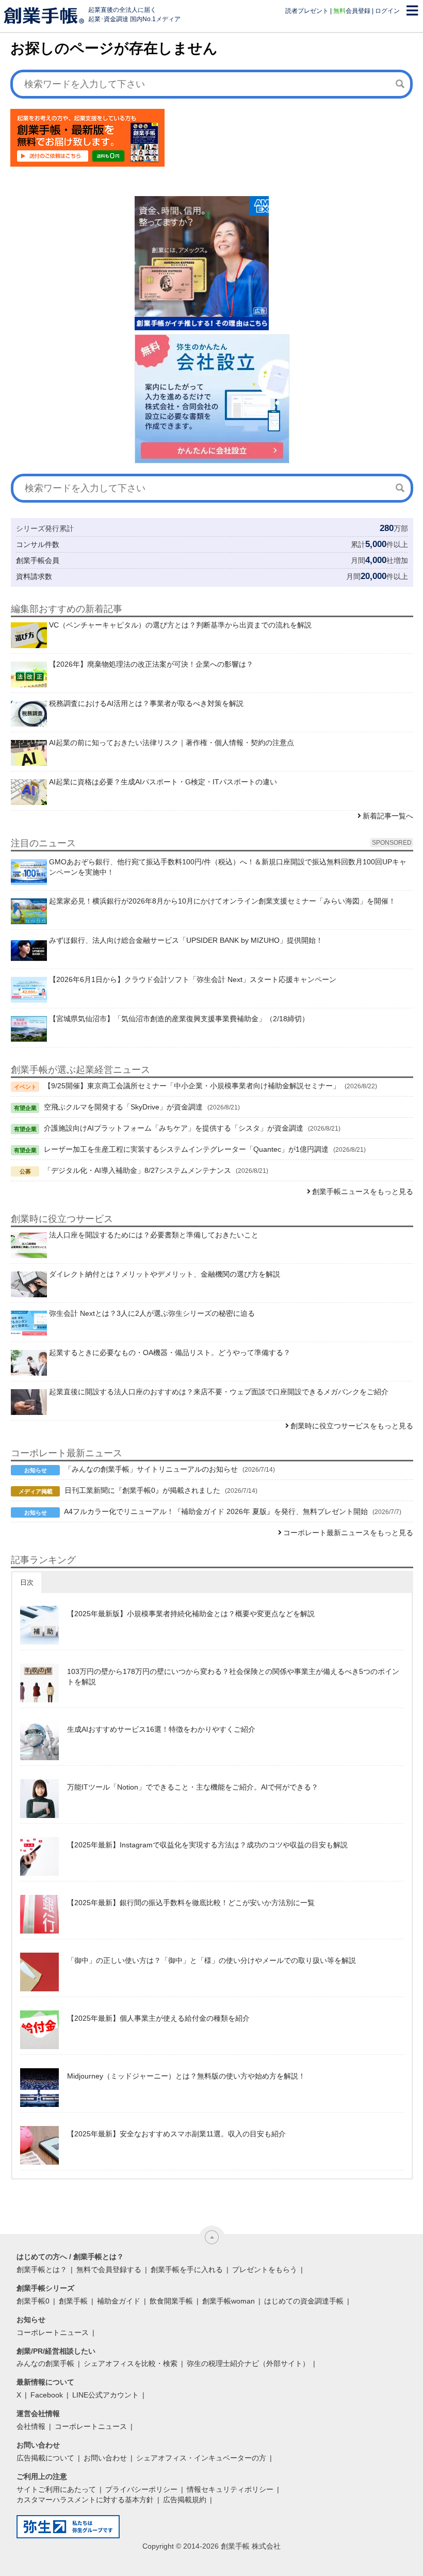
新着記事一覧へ (388, 816)
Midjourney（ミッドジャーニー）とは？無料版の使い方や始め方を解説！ (186, 2076)
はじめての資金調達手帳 (304, 2301)
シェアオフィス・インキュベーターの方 (201, 2458)
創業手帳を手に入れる (187, 2269)
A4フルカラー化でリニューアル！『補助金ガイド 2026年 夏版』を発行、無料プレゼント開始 (216, 1511)
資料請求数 (34, 576)
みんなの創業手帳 (45, 2363)
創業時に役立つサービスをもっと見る (352, 1426)
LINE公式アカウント (105, 2395)
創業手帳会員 (38, 560)
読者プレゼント (307, 11)
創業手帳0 (33, 2301)
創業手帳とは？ (42, 2269)
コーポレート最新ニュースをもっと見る (348, 1533)
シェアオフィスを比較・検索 (131, 2363)
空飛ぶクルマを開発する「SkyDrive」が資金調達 (123, 1107)
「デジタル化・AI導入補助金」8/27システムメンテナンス (137, 1170)
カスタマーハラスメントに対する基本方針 (85, 2500)
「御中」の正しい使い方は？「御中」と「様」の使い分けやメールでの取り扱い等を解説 (211, 1960)
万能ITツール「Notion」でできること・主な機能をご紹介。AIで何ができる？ (193, 1787)
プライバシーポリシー (141, 2489)
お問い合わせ (105, 2458)
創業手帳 (73, 2301)
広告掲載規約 (185, 2500)
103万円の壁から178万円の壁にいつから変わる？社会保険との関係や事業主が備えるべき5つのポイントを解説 (233, 1677)
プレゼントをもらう (265, 2269)
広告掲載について (45, 2458)
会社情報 (31, 2426)
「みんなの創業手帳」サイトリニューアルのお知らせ (151, 1469)
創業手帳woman (229, 2301)
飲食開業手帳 (171, 2301)
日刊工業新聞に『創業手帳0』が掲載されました (142, 1490)
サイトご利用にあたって (56, 2489)
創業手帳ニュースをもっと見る (363, 1192)
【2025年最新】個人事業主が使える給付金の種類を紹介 (158, 2018)
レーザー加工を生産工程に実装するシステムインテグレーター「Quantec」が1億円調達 (186, 1149)
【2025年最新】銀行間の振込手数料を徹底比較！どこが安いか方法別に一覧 (191, 1903)
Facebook (47, 2395)
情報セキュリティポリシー (230, 2489)
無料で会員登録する (109, 2269)
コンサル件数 (38, 544)
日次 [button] (27, 1582)
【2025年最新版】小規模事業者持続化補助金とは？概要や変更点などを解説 (191, 1614)
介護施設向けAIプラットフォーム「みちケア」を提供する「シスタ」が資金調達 (174, 1128)
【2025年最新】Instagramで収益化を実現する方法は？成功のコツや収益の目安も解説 (207, 1845)
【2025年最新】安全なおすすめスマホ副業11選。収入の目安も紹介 (176, 2134)
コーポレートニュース (53, 2332)
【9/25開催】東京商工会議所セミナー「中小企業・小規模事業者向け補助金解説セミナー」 (192, 1086)
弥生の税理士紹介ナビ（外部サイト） (248, 2363)
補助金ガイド (119, 2301)
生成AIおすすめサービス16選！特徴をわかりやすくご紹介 (161, 1729)
